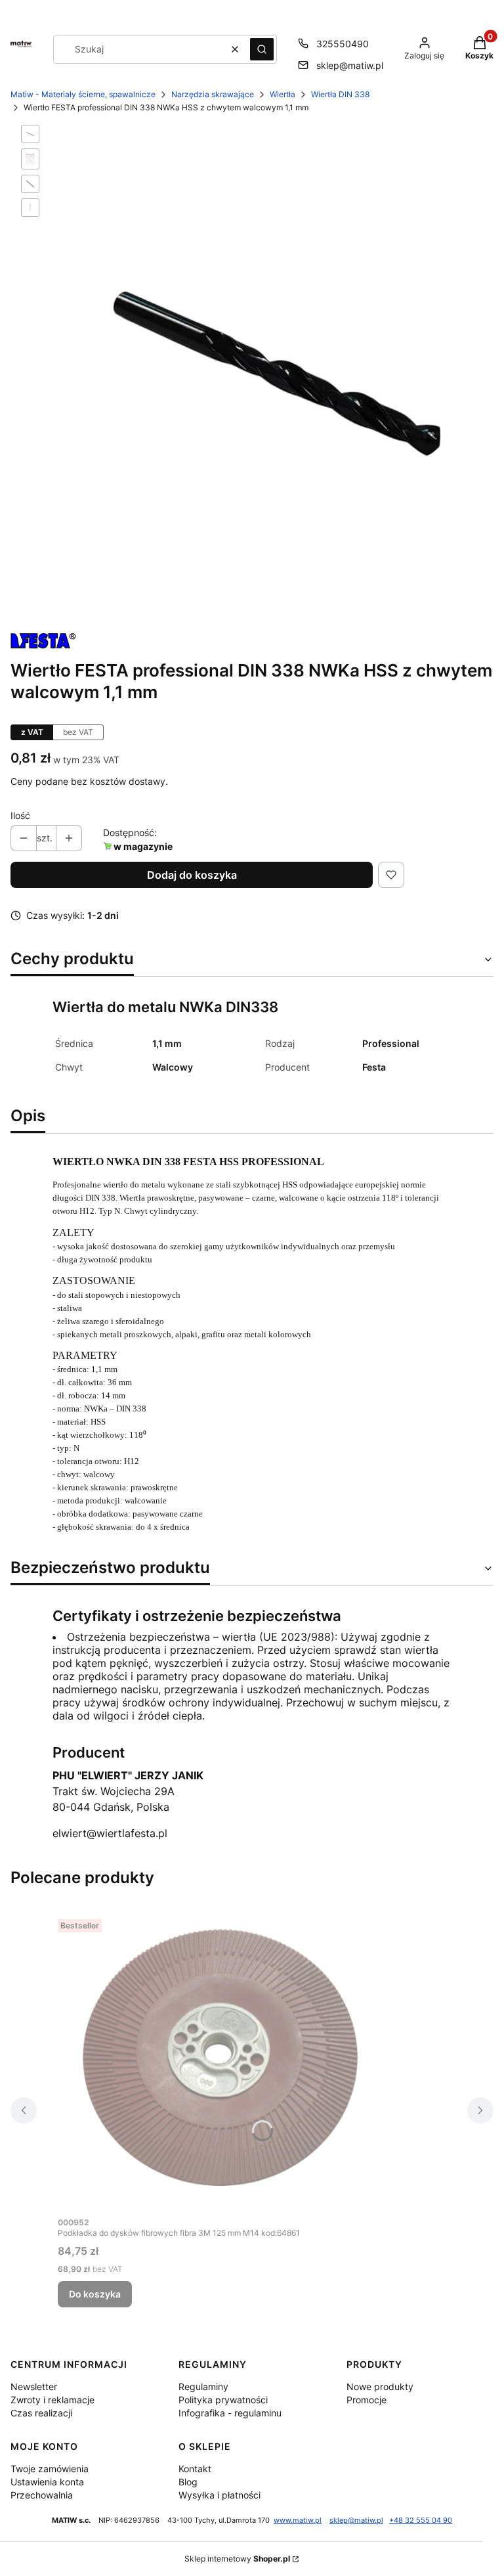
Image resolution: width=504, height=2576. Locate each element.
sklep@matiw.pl (350, 65)
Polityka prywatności (223, 2400)
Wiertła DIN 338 (340, 94)
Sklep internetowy (237, 2559)
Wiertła (283, 94)
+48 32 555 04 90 (421, 2520)
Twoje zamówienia (50, 2469)
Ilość (20, 815)
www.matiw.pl (298, 2520)
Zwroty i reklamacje (52, 2400)
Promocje (367, 2400)
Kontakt (195, 2469)
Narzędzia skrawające (213, 94)
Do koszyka (95, 2294)
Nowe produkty (380, 2387)
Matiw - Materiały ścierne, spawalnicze (83, 94)
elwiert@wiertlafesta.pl (110, 1833)
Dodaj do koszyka (192, 875)
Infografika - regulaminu (230, 2413)
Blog (188, 2482)
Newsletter (34, 2387)
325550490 (343, 44)
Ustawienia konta (47, 2482)
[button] (262, 49)
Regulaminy (203, 2387)
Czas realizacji (41, 2413)
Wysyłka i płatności (220, 2495)
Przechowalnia (42, 2495)
